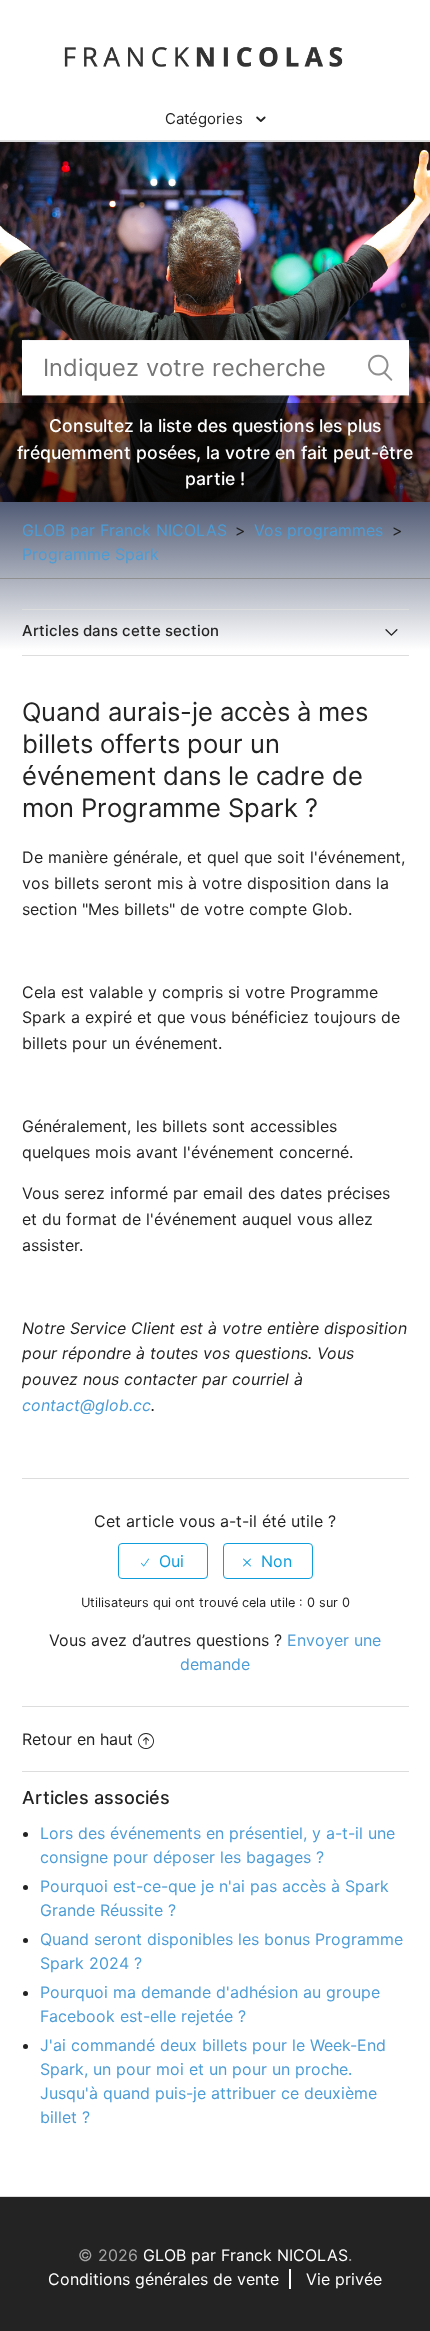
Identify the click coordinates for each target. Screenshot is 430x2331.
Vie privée (344, 2279)
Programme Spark (90, 554)
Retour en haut (77, 1739)
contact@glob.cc (86, 1405)
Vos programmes (321, 530)
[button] (215, 119)
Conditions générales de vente (163, 2279)
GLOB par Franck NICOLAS (124, 530)
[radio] (163, 1561)
